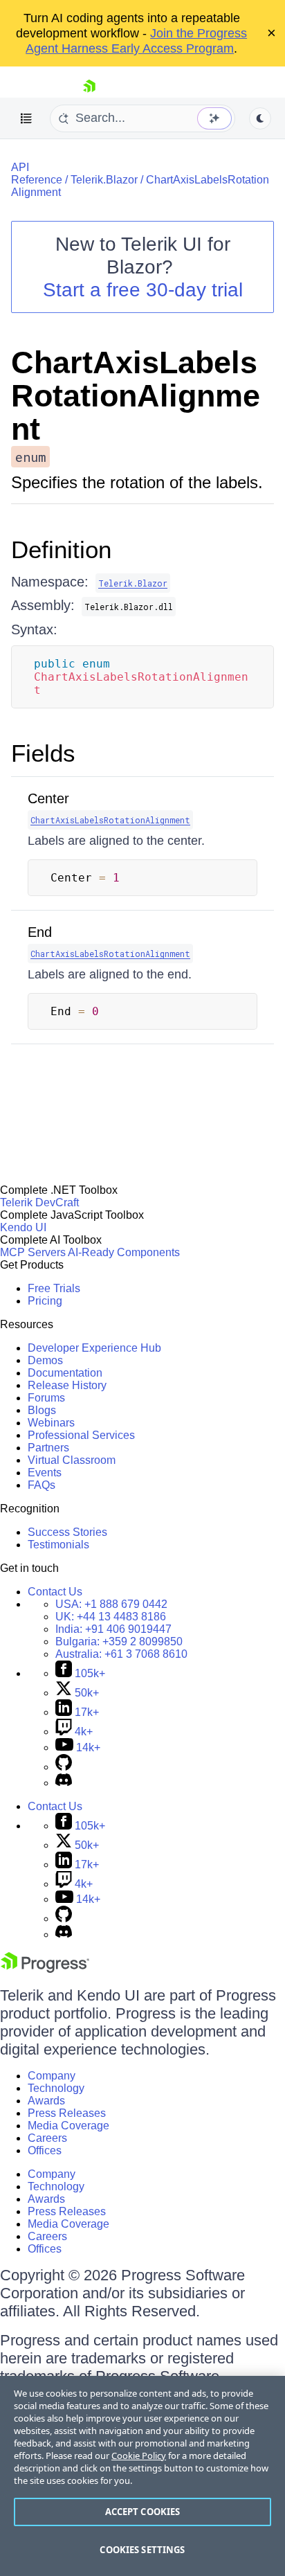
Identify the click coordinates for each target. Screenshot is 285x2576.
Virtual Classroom (72, 1460)
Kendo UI (23, 1227)
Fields (43, 753)
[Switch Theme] (260, 118)
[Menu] (26, 118)
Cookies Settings (142, 2550)
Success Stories (67, 1532)
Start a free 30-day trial (143, 290)
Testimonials (58, 1545)
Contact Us (55, 1592)
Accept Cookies (143, 2512)
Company (52, 2076)
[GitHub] (64, 1767)
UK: (111, 1617)
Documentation (65, 1373)
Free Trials (54, 1288)
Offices (45, 2150)
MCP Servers (33, 1252)
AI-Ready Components (124, 1252)
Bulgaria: (119, 1642)
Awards (46, 2101)
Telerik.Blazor (104, 180)
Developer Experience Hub (94, 1348)
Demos (45, 1360)
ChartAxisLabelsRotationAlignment (136, 396)
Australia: (121, 1654)
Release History (67, 1385)
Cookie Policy (139, 2456)
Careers (47, 2138)
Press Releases (67, 2113)
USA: (111, 1604)
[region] (142, 2476)
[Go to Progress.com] (45, 1969)
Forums (46, 1398)
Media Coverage (68, 2126)
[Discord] (64, 1783)
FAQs (42, 1485)
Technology (56, 2088)
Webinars (51, 1423)
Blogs (42, 1410)
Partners (48, 1448)
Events (45, 1473)
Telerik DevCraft (39, 1202)
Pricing (45, 1301)
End (40, 932)
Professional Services (81, 1435)
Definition (61, 549)
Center (48, 798)
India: (113, 1629)
